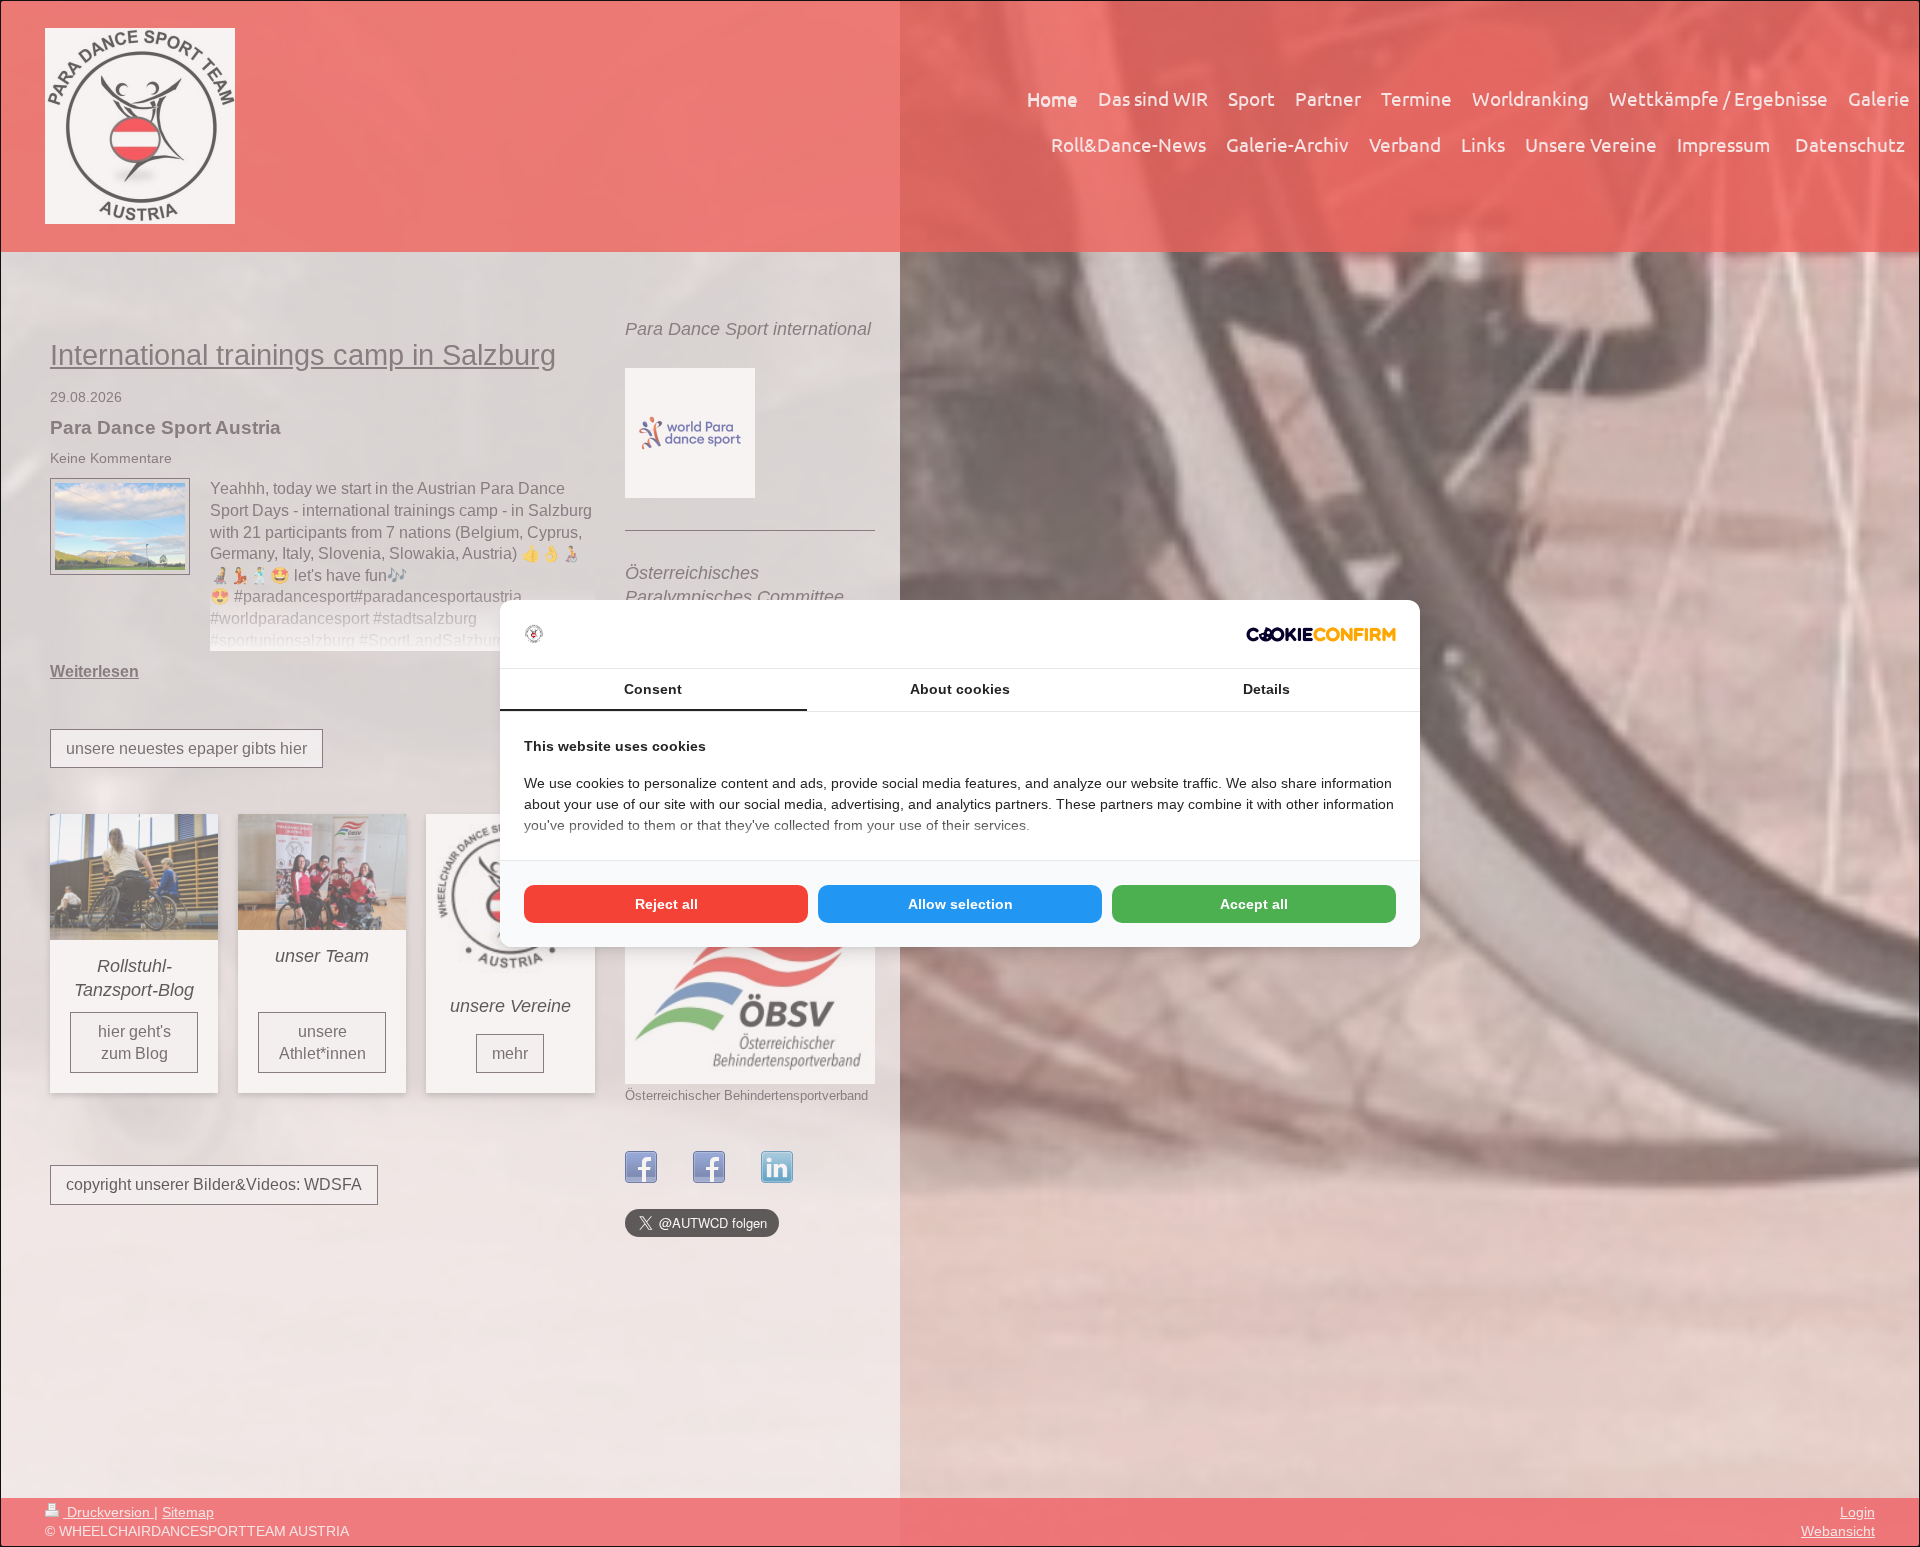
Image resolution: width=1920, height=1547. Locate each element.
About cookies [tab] (960, 689)
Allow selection (960, 904)
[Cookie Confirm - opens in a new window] (1321, 634)
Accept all (1254, 904)
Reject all (666, 904)
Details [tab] (1266, 689)
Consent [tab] (653, 689)
